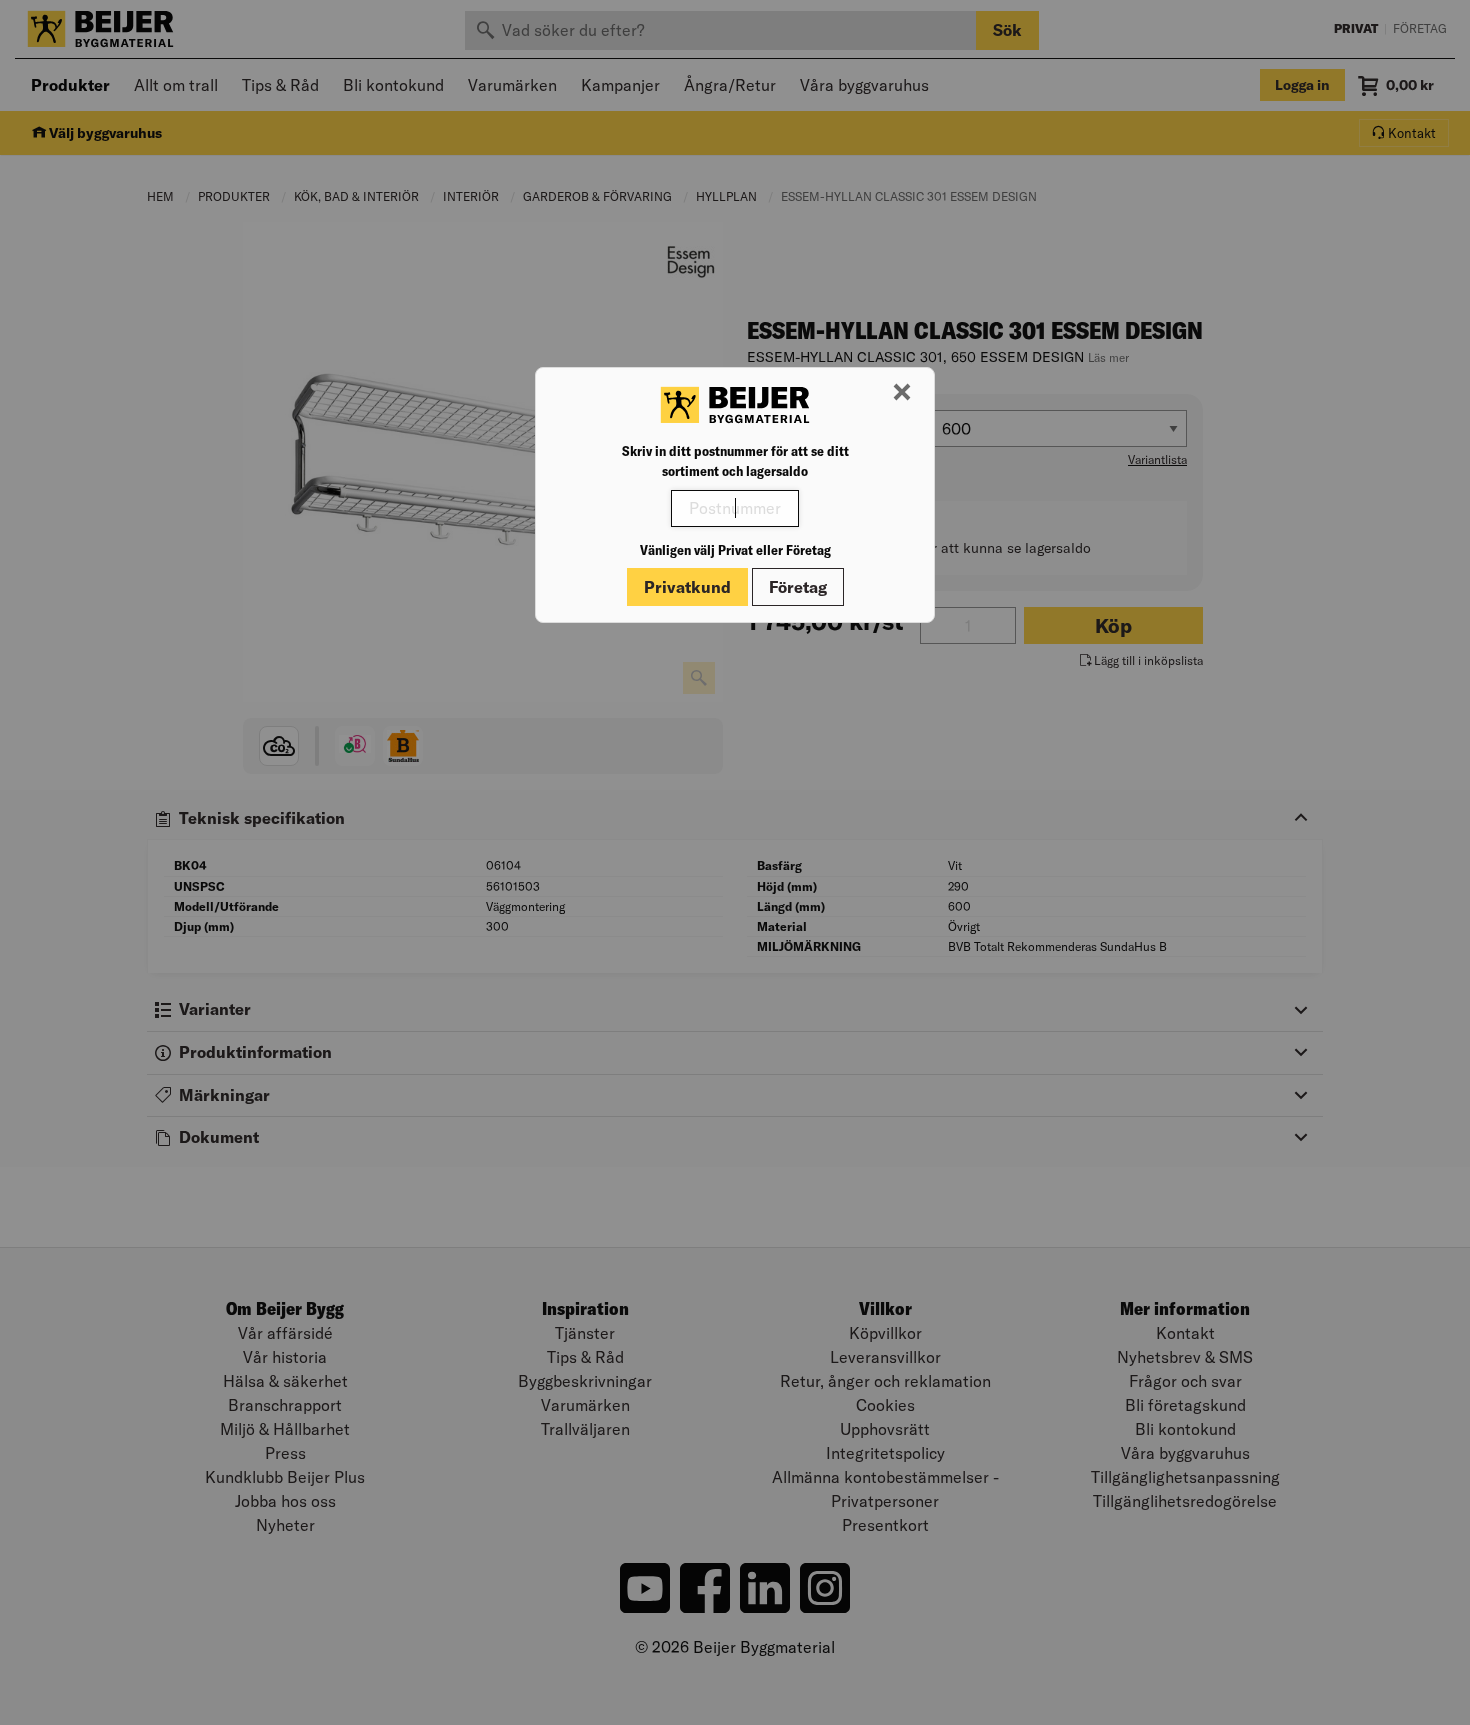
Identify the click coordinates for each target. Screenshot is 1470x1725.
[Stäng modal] (902, 393)
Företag (798, 587)
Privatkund (687, 587)
